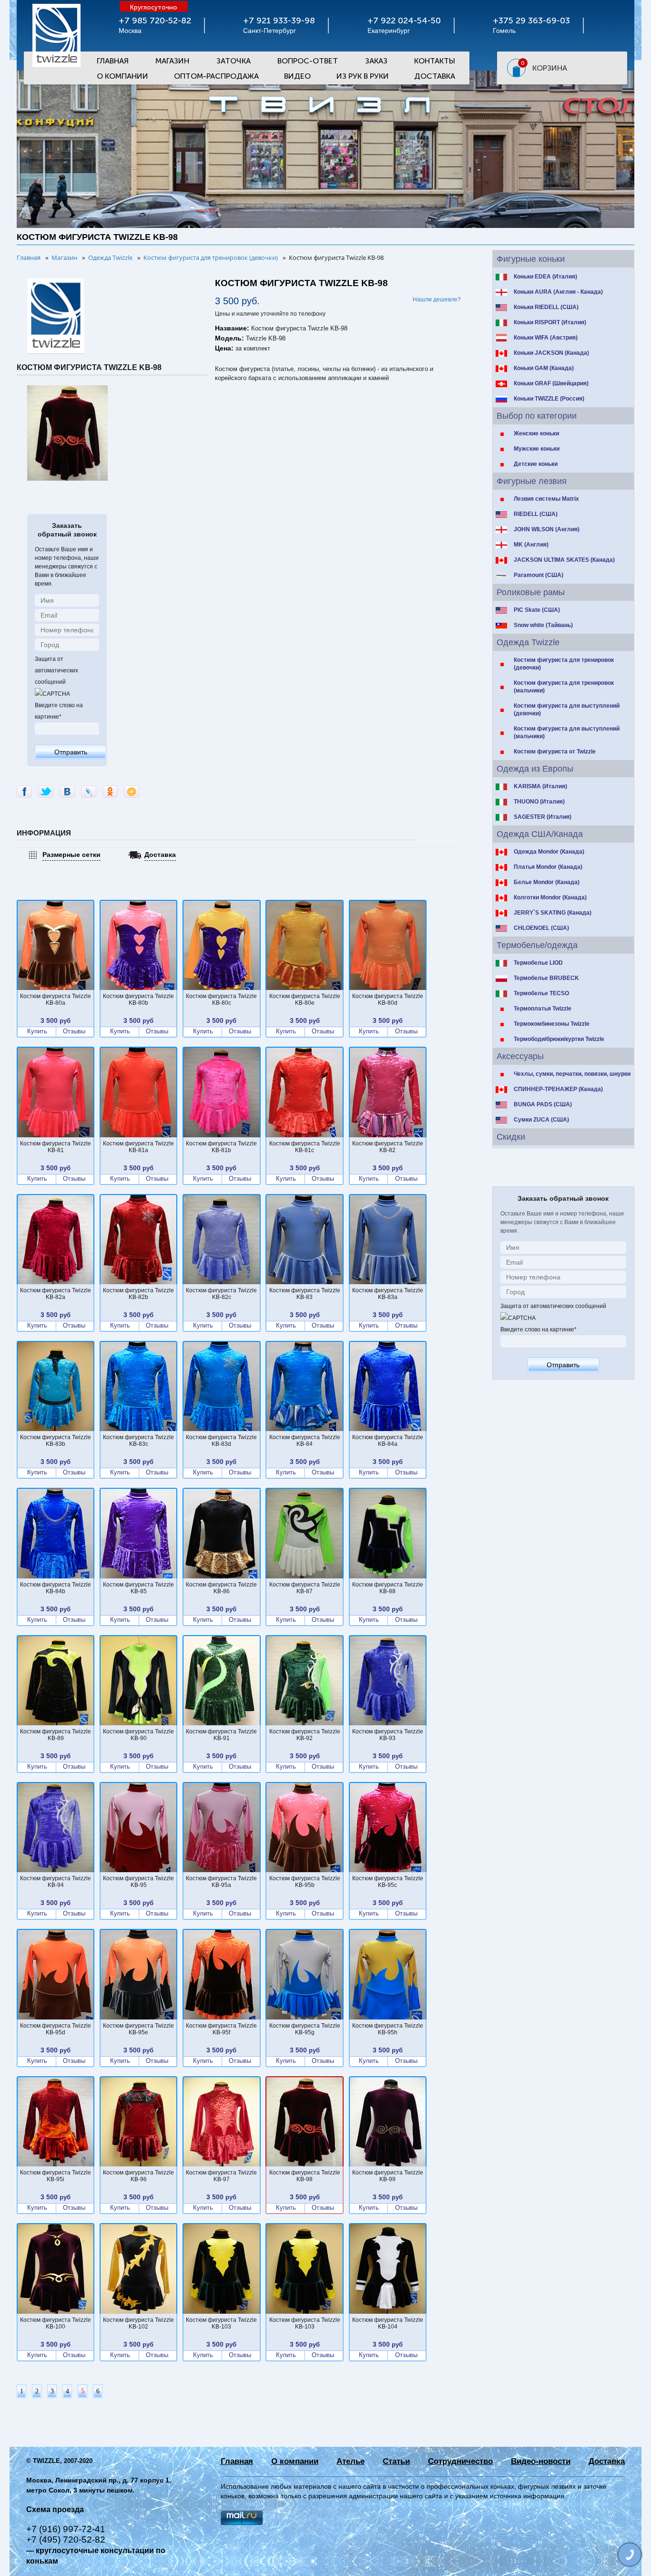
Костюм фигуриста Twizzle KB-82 (388, 1147)
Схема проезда (55, 2509)
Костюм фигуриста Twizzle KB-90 (138, 1735)
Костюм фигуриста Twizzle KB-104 (388, 2323)
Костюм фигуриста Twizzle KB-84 (305, 1441)
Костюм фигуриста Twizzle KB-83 (305, 1294)
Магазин (172, 61)
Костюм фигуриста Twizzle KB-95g (305, 2029)
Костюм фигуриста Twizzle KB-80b (138, 999)
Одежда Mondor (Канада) (549, 852)
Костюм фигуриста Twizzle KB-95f (221, 2029)
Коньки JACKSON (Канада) (551, 353)
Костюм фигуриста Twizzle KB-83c (138, 1441)
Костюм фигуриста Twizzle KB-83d (221, 1441)
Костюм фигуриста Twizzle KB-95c (388, 1882)
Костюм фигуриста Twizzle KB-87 (305, 1588)
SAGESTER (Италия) (543, 817)
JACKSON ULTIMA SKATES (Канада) (564, 560)
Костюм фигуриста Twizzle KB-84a (388, 1441)
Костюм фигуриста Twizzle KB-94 (56, 1882)
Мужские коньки (537, 449)
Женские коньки (536, 433)
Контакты (435, 61)
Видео (297, 76)
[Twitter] (46, 792)
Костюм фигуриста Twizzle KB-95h (388, 2029)
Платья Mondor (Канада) (548, 867)
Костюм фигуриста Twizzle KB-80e (305, 999)
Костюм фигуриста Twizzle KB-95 (138, 1882)
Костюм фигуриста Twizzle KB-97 (221, 2176)
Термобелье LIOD (538, 963)
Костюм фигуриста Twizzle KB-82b (138, 1294)
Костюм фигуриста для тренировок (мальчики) (564, 687)
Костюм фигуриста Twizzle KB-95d (56, 2029)
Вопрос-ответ (308, 61)
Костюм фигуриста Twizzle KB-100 (56, 2323)
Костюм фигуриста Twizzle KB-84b (56, 1588)
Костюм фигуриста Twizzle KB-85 (138, 1588)
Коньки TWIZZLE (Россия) (549, 399)
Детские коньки (536, 464)
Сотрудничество (460, 2461)
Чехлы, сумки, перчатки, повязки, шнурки (572, 1074)
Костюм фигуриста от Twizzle (555, 752)
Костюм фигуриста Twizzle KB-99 (388, 2176)
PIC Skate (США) (537, 610)
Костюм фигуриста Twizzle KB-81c (305, 1147)
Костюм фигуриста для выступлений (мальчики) (567, 732)
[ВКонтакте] (67, 792)
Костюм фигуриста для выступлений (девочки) (567, 710)
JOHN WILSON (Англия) (547, 529)
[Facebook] (24, 792)
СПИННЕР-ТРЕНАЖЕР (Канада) (558, 1089)
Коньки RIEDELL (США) (546, 307)
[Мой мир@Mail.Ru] (132, 792)
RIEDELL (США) (536, 514)
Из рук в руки (363, 76)
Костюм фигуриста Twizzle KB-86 (221, 1588)
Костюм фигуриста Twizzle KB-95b (305, 1882)
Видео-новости (541, 2461)
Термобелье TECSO (541, 993)
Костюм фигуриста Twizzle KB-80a (56, 999)
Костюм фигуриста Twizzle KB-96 (138, 2176)
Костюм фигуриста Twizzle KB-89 (56, 1735)
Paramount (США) (539, 575)
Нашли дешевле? (437, 299)
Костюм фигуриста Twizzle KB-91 (221, 1735)
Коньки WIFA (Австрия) (546, 338)
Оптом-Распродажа (216, 76)
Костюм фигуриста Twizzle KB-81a (138, 1147)
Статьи (396, 2461)
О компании (295, 2461)
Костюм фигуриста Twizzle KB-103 (221, 2323)
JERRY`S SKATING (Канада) (553, 913)
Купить (37, 1031)
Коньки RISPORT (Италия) (550, 322)
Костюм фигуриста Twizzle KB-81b (221, 1147)
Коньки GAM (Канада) (544, 368)
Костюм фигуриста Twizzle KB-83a (388, 1294)
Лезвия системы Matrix (546, 499)
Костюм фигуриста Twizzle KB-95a (221, 1882)
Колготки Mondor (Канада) (550, 897)
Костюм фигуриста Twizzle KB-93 (388, 1735)
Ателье (351, 2461)
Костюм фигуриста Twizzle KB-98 (305, 2176)
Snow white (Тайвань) (543, 625)
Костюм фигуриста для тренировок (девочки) (564, 664)
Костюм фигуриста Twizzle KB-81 (56, 1147)
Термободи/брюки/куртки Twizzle (559, 1039)
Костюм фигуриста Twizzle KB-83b (56, 1441)
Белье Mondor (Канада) (547, 882)
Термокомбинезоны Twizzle (552, 1024)
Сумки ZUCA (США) (541, 1120)
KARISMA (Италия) (540, 786)
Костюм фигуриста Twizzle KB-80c (221, 999)
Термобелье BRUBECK (546, 978)
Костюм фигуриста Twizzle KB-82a (56, 1294)
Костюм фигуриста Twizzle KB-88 (388, 1588)
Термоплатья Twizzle (543, 1009)
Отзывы (74, 1031)
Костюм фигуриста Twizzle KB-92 (305, 1735)
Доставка (435, 76)
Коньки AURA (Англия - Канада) (558, 292)
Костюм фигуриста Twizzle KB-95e (138, 2029)
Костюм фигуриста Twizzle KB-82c (221, 1294)
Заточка (234, 61)
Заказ (376, 61)
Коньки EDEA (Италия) (545, 277)
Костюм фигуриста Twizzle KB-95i (56, 2176)
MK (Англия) (531, 545)
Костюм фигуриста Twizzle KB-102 (138, 2323)
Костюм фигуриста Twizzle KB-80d (388, 999)
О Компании (122, 76)
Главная (113, 61)
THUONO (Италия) (539, 802)
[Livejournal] (89, 792)
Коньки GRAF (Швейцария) (551, 383)
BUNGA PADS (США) (543, 1104)
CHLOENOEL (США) (541, 928)
